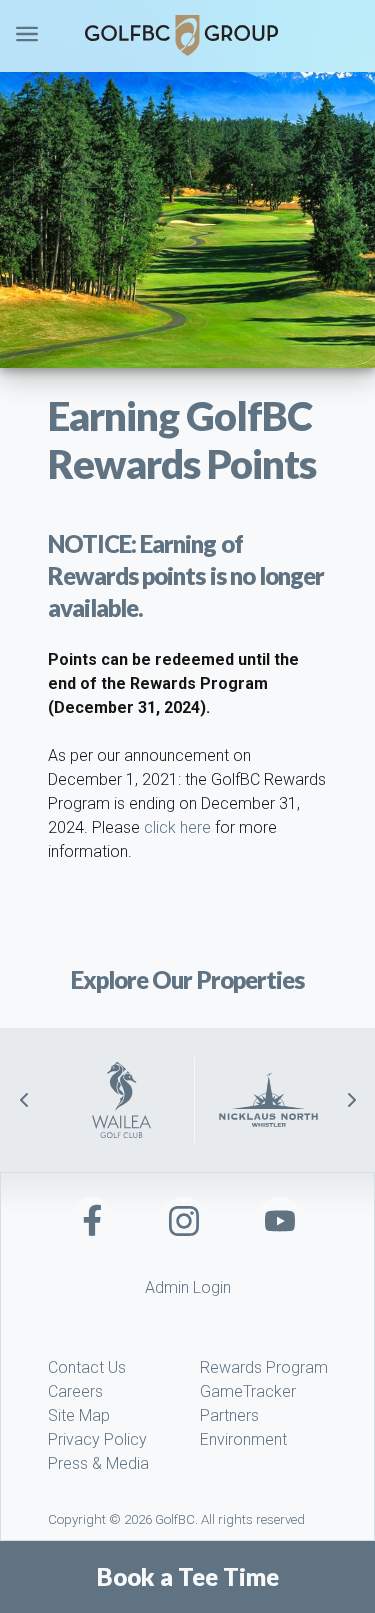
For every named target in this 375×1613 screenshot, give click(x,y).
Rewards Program (264, 1367)
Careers (75, 1391)
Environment (243, 1439)
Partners (229, 1415)
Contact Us (87, 1367)
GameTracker (248, 1391)
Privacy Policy (97, 1439)
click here (177, 827)
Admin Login (188, 1287)
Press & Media (98, 1463)
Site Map (79, 1415)
